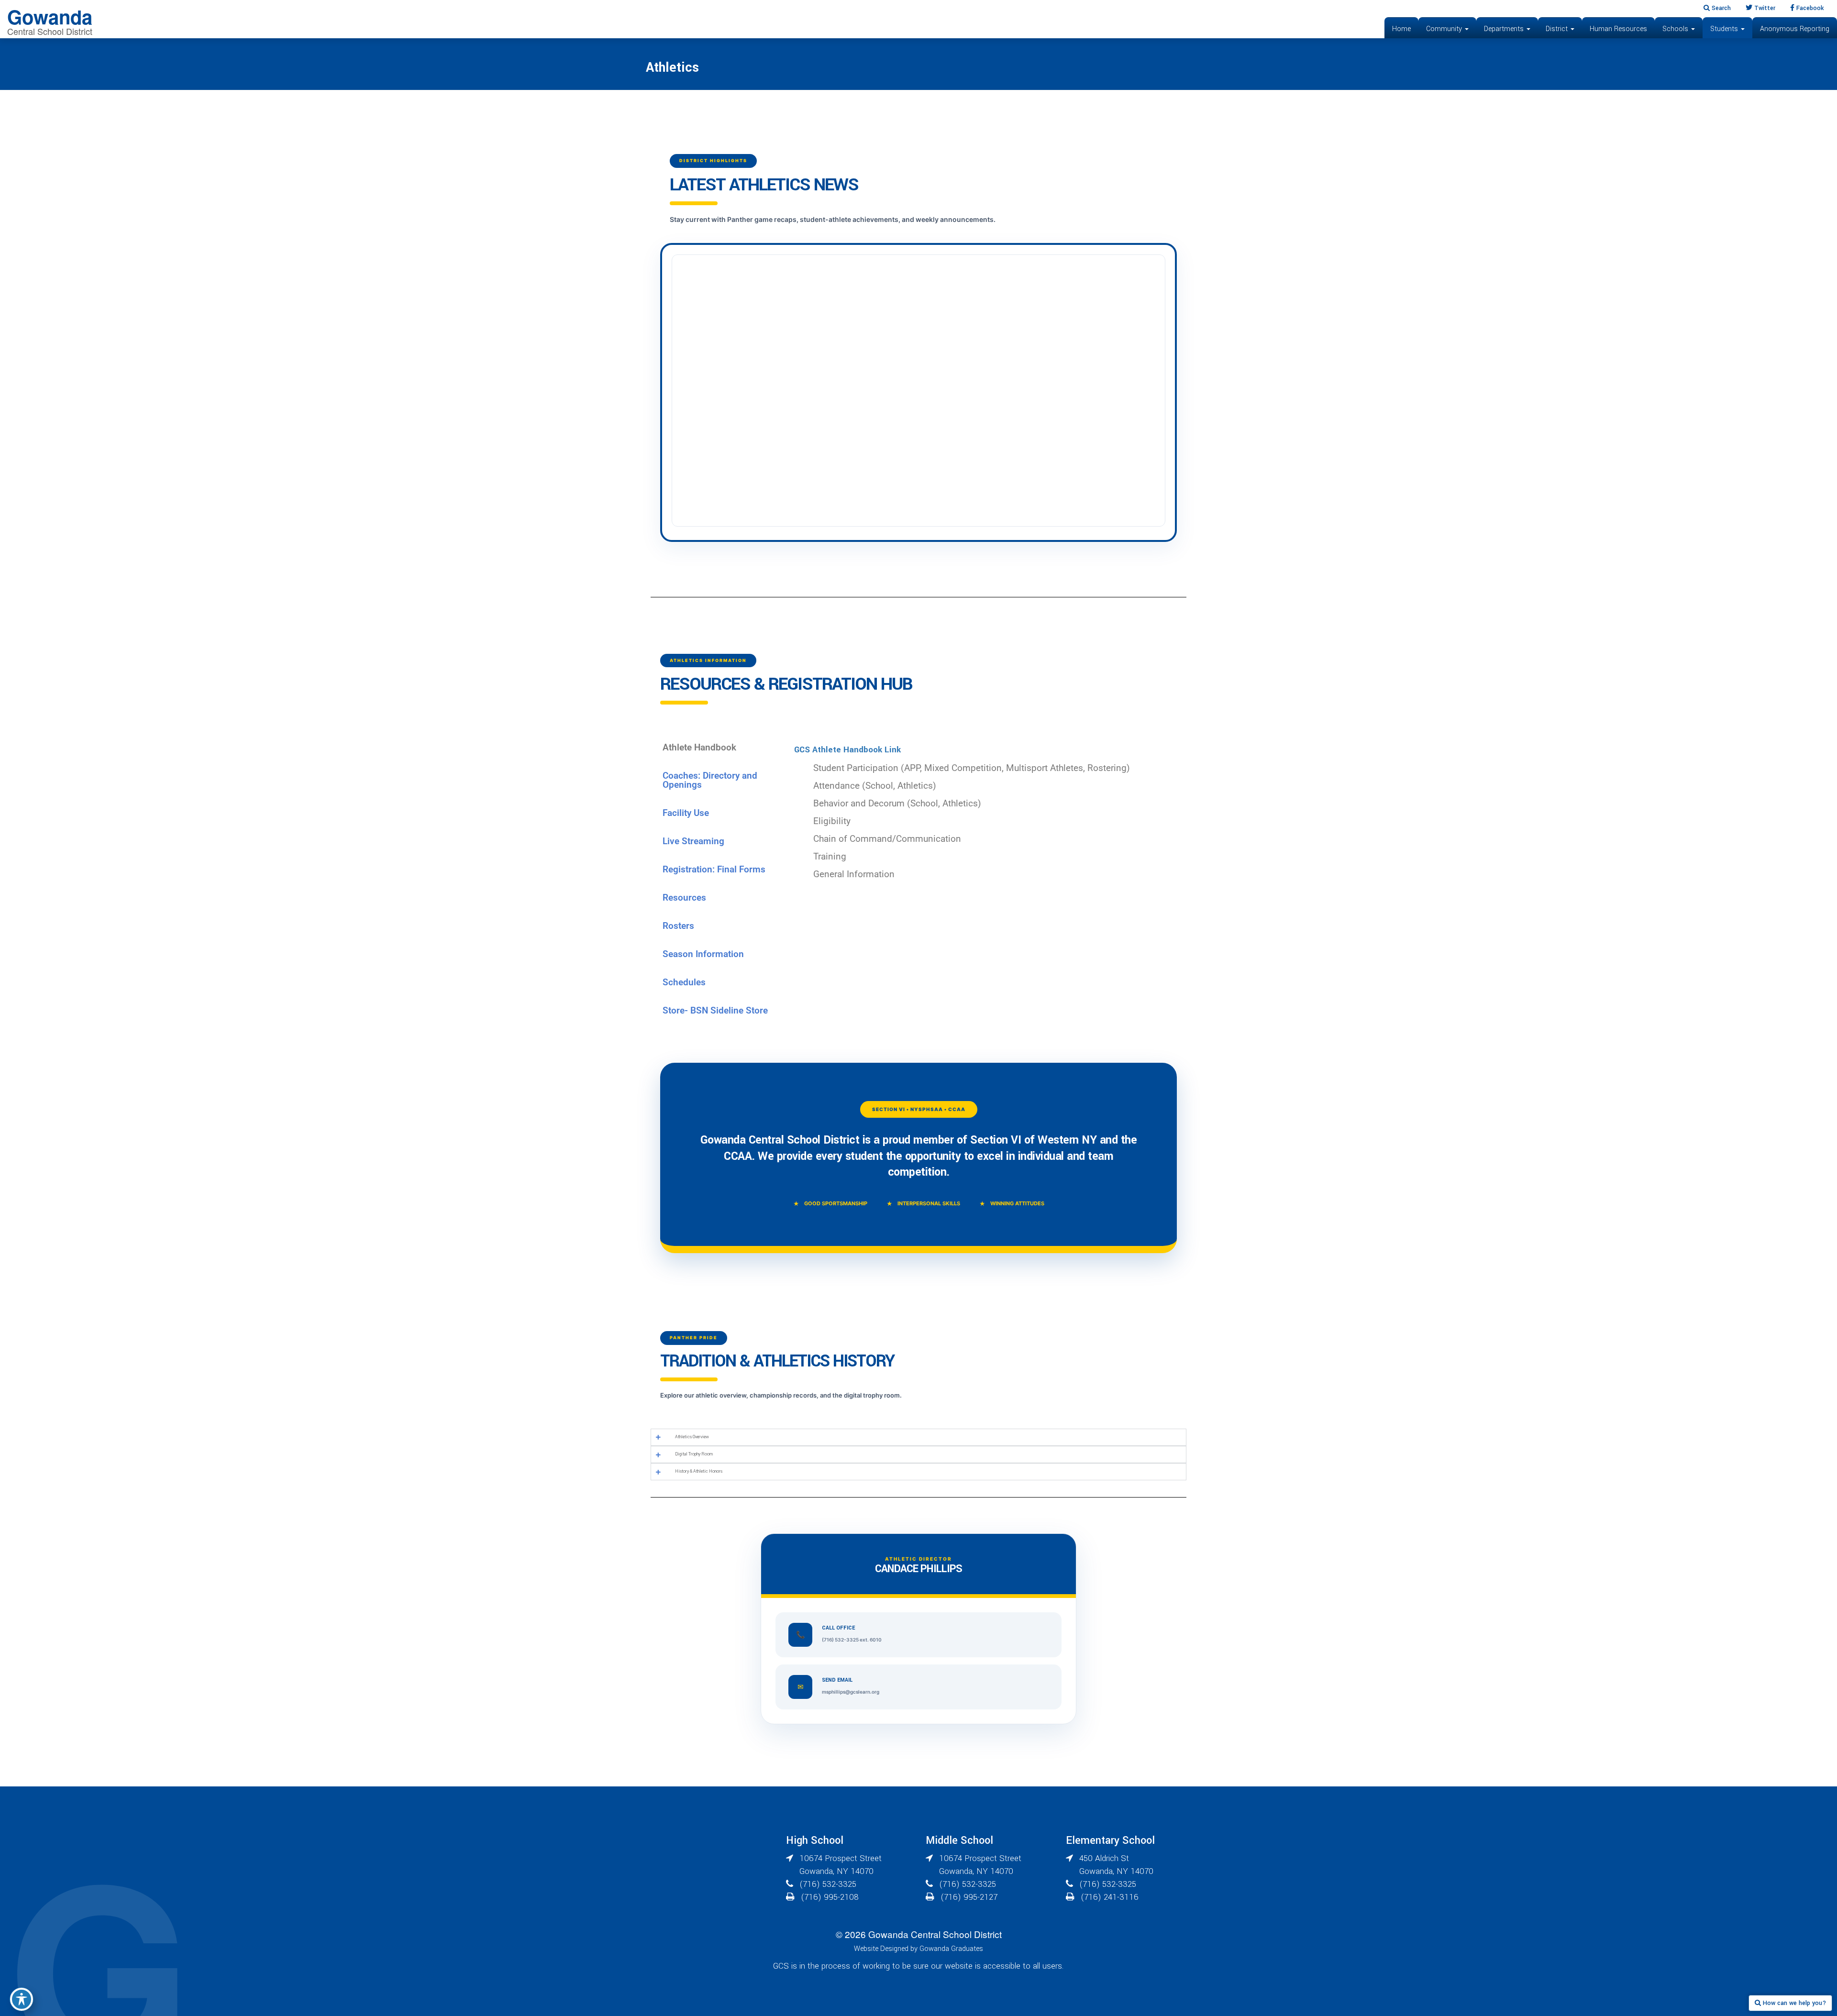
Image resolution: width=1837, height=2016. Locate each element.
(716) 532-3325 (828, 1884)
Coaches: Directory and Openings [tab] (710, 780)
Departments (1505, 29)
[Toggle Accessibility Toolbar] (22, 1999)
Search (1720, 8)
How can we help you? (1793, 2003)
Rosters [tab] (678, 926)
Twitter (1764, 8)
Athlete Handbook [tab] (699, 747)
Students (1725, 29)
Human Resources (1618, 29)
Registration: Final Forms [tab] (714, 869)
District (1558, 29)
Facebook (1809, 8)
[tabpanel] (985, 814)
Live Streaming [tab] (693, 841)
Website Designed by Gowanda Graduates (918, 1949)
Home (1401, 29)
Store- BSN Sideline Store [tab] (715, 1010)
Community (1445, 29)
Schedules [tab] (684, 982)
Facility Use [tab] (686, 813)
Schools (1676, 29)
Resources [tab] (684, 898)
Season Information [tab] (703, 954)
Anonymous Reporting (1795, 29)
